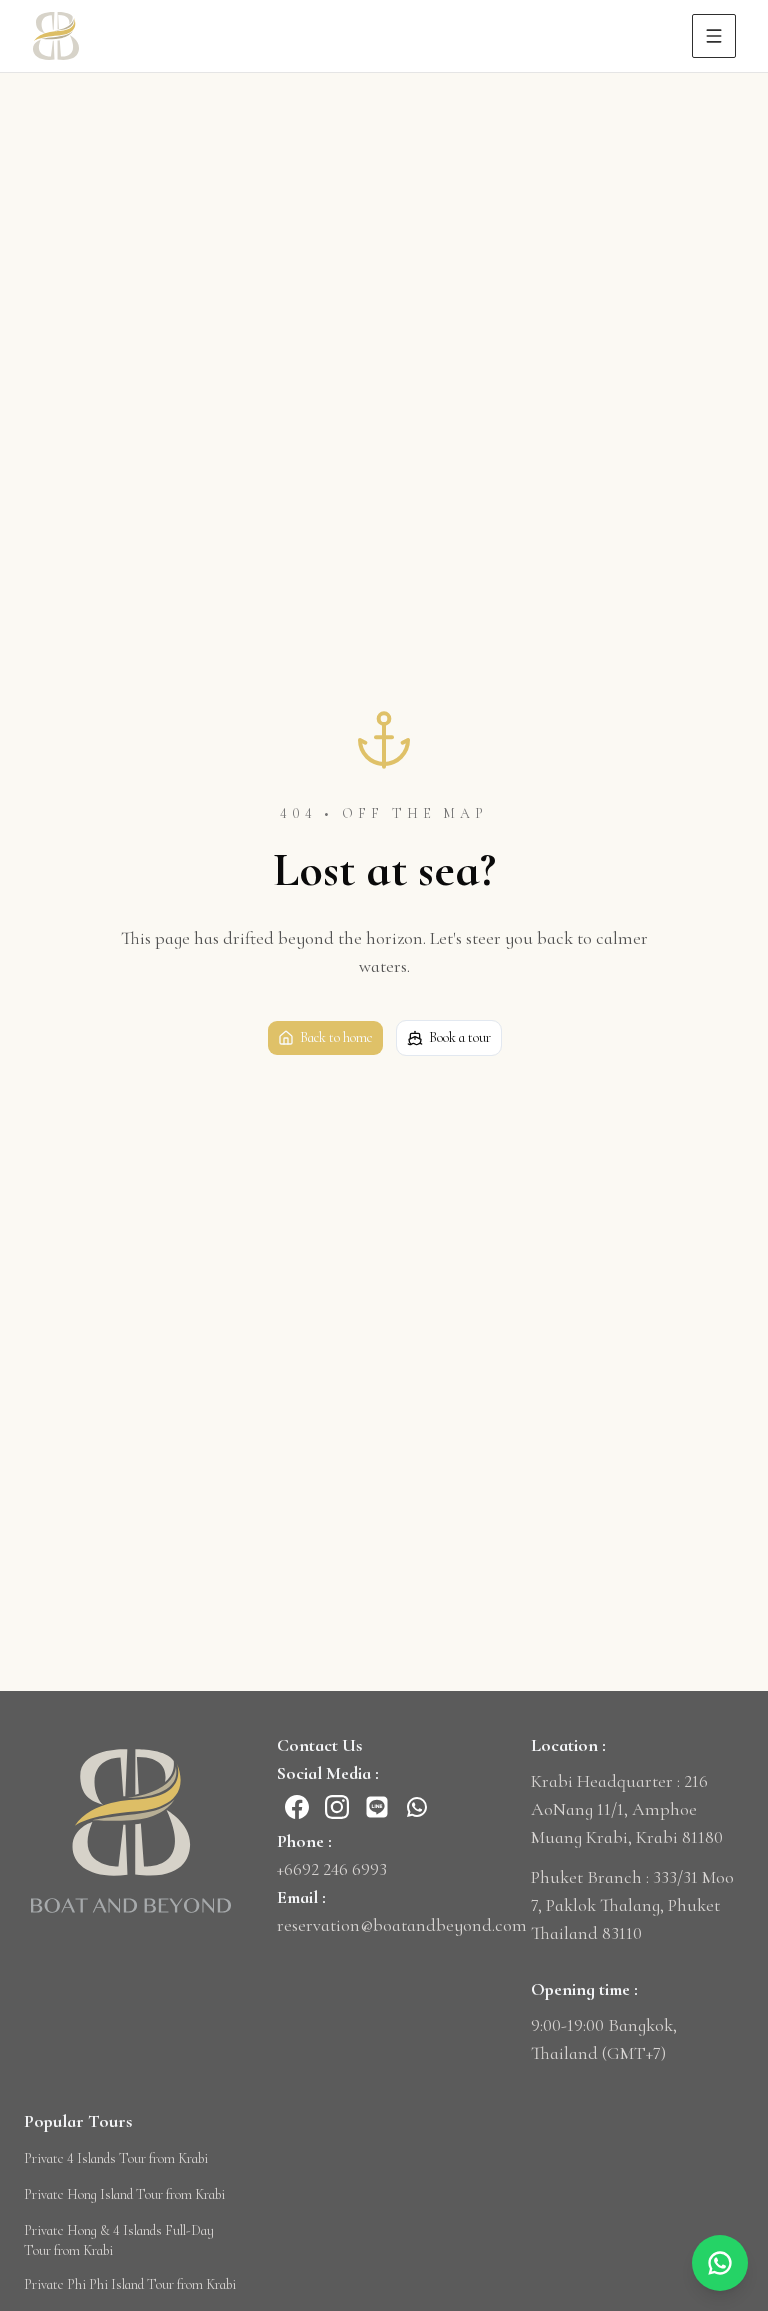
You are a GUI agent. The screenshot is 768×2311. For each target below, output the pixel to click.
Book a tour (460, 1037)
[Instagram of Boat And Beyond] (337, 1807)
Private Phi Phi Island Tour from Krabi (130, 2284)
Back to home (336, 1037)
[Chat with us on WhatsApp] (720, 2263)
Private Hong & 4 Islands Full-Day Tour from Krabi (119, 2240)
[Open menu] (714, 36)
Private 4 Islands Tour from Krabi (116, 2158)
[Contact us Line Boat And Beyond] (377, 1807)
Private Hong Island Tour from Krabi (124, 2194)
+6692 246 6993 (332, 1869)
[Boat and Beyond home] (56, 36)
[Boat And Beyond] (130, 1831)
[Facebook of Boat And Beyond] (297, 1807)
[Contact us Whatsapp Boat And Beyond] (417, 1807)
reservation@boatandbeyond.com (402, 1925)
